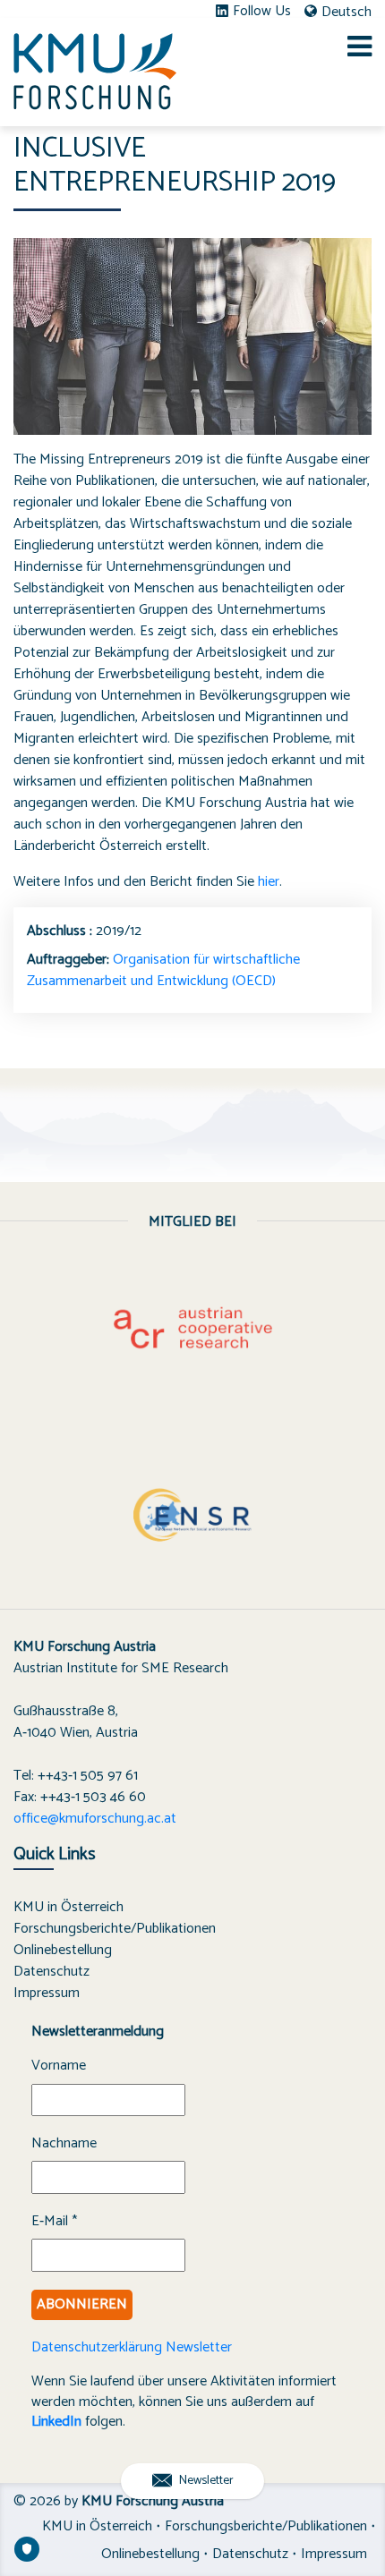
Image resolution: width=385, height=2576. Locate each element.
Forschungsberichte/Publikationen (115, 1929)
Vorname (59, 2066)
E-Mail (54, 2222)
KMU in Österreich (68, 1907)
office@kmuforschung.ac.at (95, 1819)
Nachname (64, 2144)
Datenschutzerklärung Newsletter (132, 2347)
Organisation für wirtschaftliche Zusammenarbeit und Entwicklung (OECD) (163, 970)
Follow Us (262, 12)
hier (269, 882)
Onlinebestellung (63, 1950)
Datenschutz (51, 1972)
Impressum (47, 1993)
